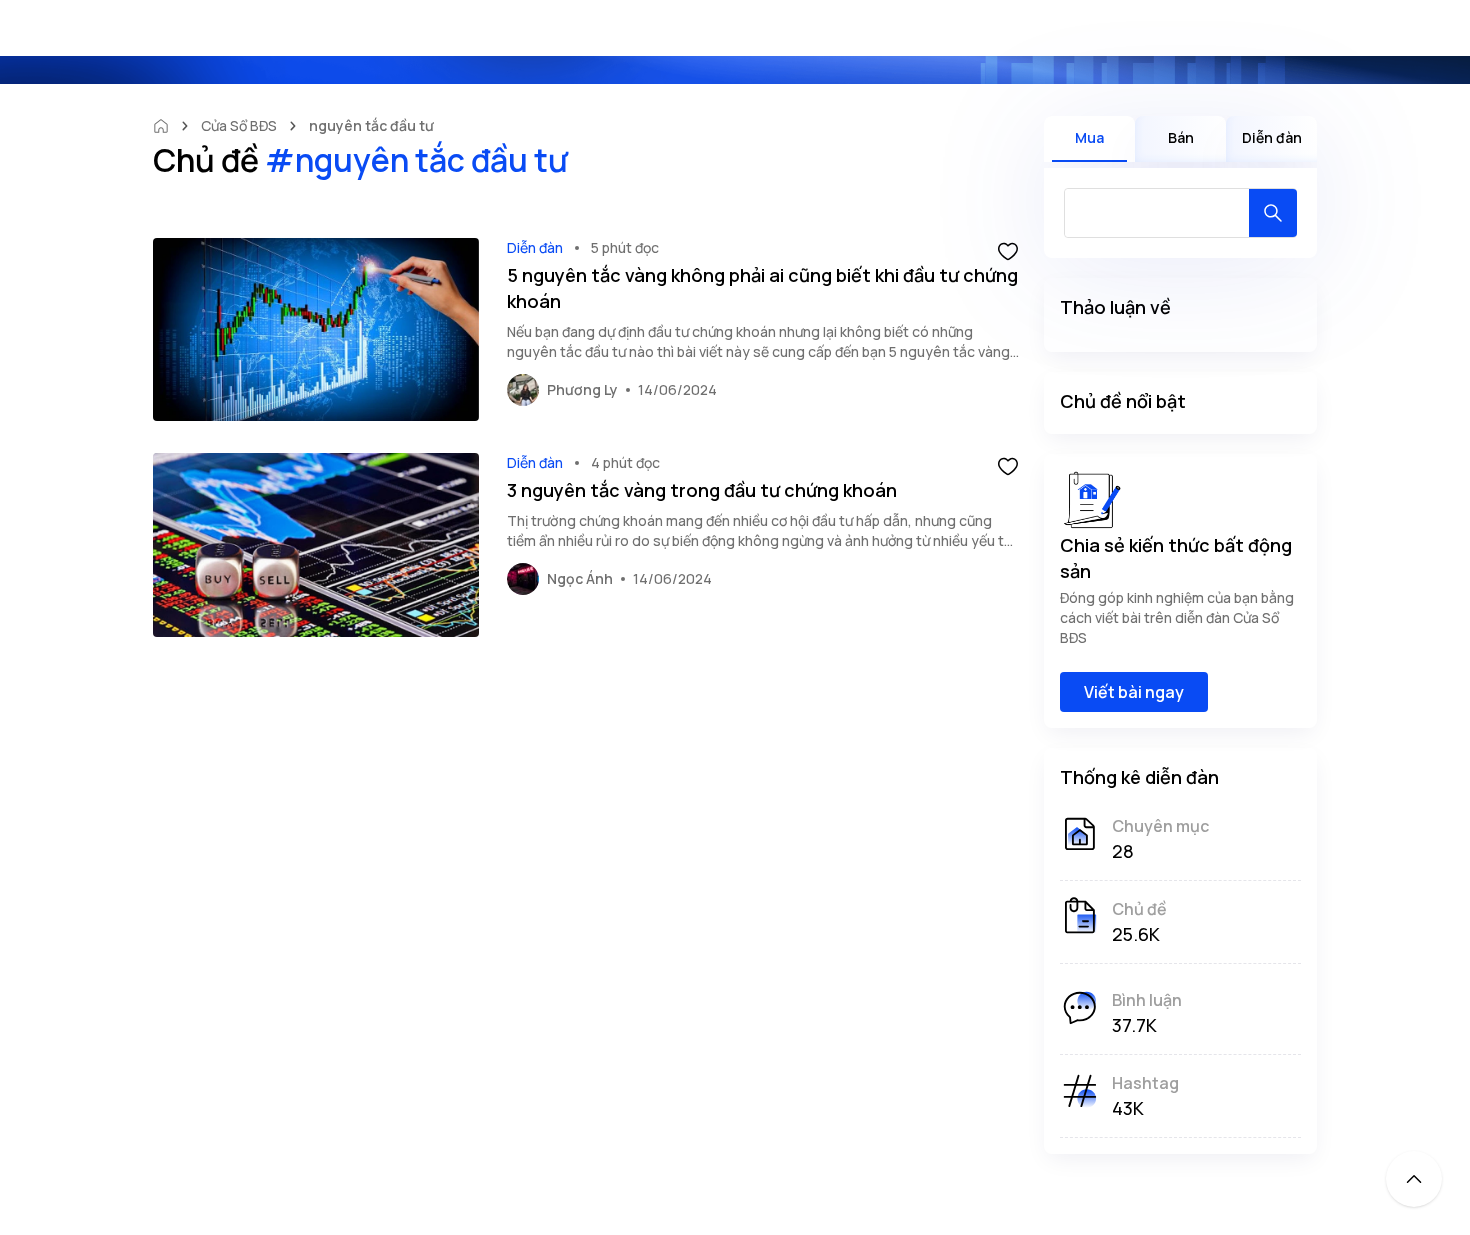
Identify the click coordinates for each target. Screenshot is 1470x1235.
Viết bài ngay (1134, 692)
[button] (1008, 250)
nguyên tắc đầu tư (371, 125)
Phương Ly (582, 389)
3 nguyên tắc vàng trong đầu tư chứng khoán (702, 490)
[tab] (1089, 139)
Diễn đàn (535, 247)
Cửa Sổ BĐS (239, 125)
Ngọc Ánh (580, 578)
